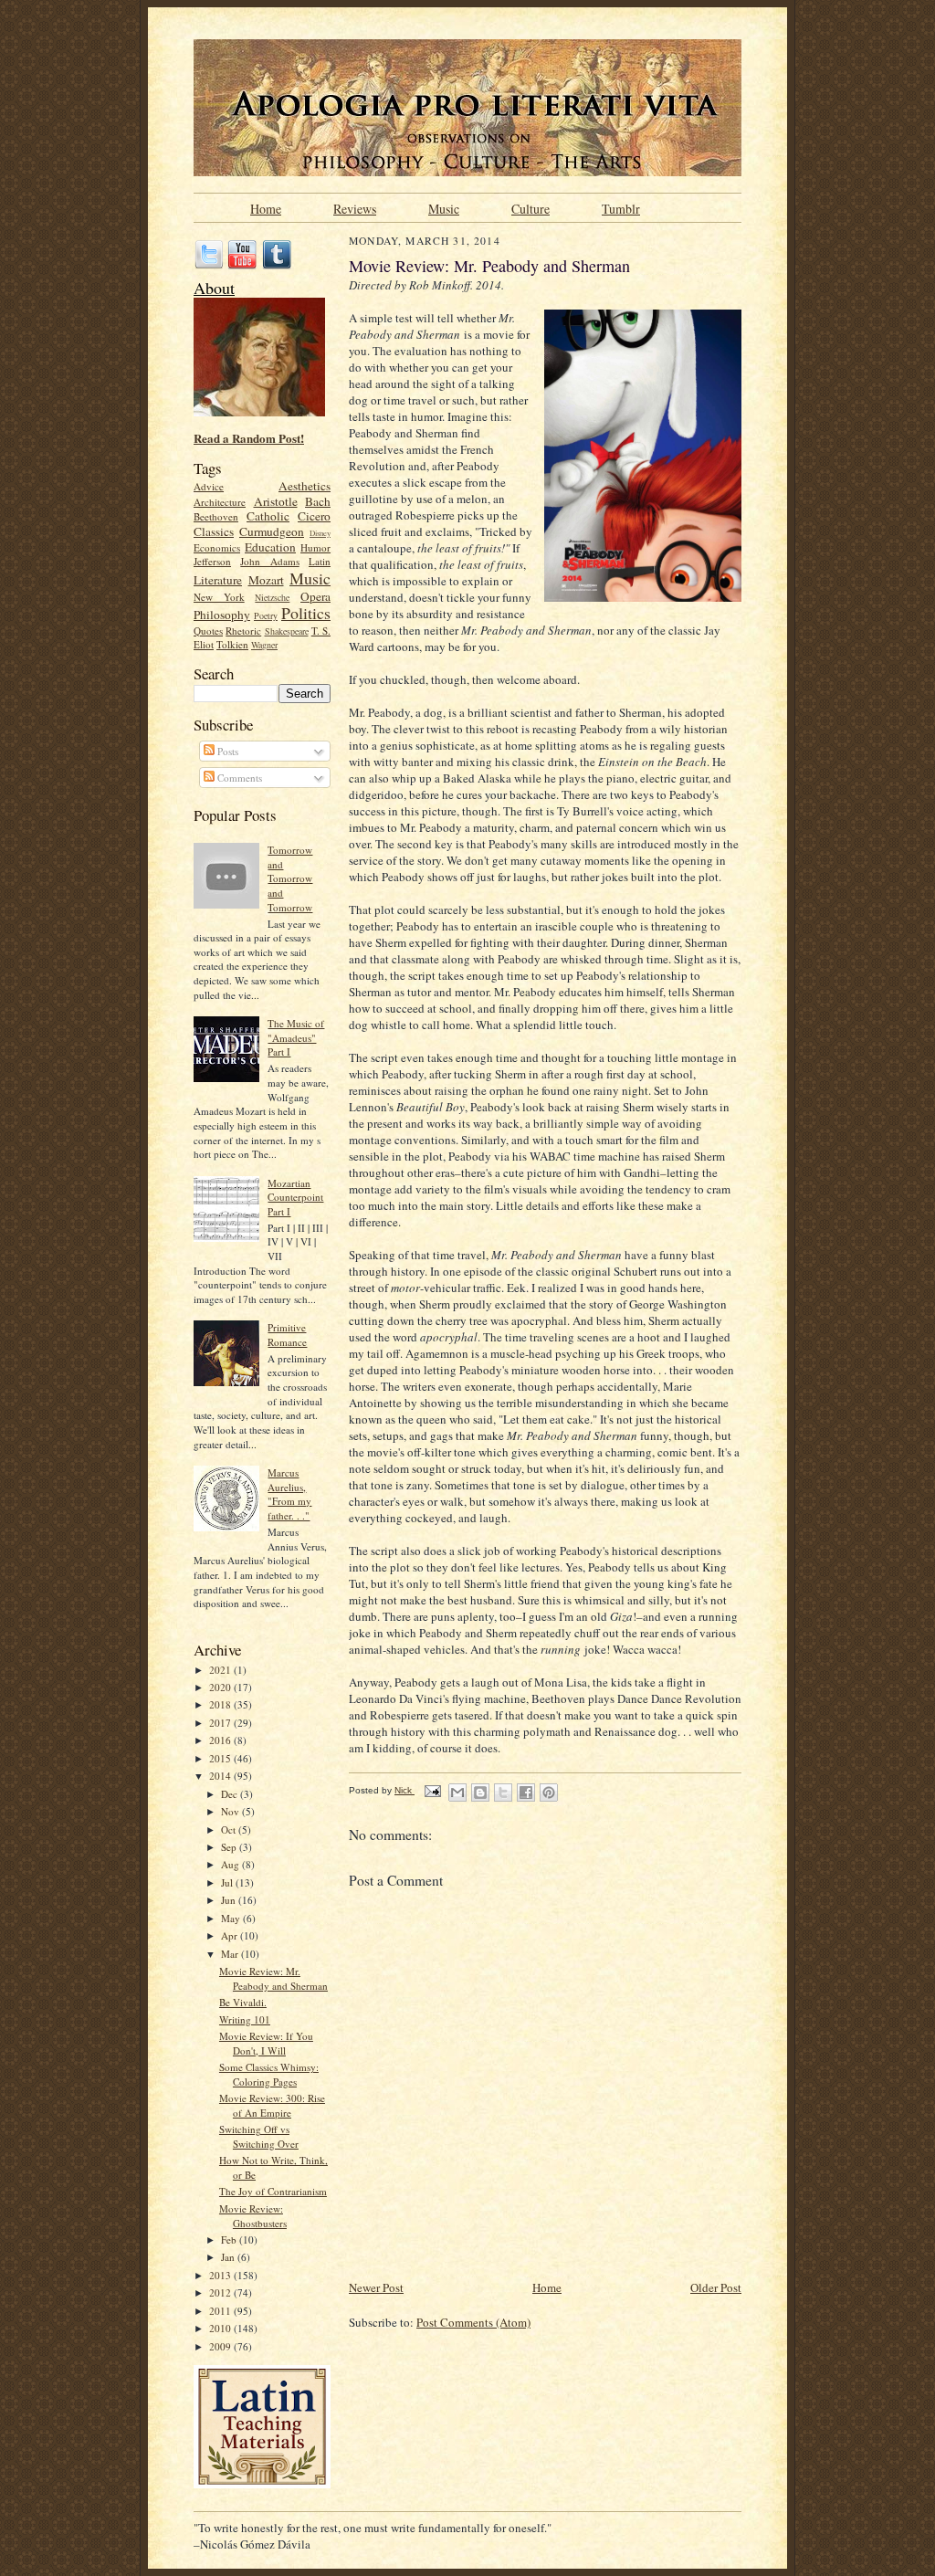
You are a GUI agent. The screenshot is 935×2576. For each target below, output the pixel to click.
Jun (230, 1900)
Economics (217, 547)
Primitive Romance (287, 1335)
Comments (238, 778)
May (232, 1918)
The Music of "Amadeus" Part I (296, 1037)
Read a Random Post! (249, 438)
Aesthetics (305, 486)
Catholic (268, 516)
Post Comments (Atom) (473, 2322)
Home (266, 207)
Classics (214, 531)
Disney (320, 533)
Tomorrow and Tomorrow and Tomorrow (290, 878)
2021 (221, 1670)
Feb (230, 2240)
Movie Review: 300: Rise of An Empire (272, 2105)
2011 (221, 2311)
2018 (221, 1704)
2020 (221, 1687)
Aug (231, 1864)
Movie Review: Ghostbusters (253, 2216)
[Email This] (457, 1793)
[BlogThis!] (480, 1793)
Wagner (264, 645)
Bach (318, 501)
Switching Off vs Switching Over (259, 2136)
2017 (221, 1723)
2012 (221, 2292)
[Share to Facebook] (526, 1793)
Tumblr (621, 207)
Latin (320, 561)
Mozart (266, 580)
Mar (231, 1954)
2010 (221, 2328)
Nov (231, 1811)
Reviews (355, 207)
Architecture (220, 502)
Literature (218, 580)
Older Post (716, 2287)
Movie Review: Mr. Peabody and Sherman (273, 1978)
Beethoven (216, 516)
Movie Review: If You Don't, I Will (266, 2043)
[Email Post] (432, 1790)
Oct (230, 1829)
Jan (229, 2257)
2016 (221, 1740)
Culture (531, 207)
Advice (209, 486)
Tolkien (232, 644)
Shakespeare (287, 631)
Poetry (266, 615)
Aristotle (276, 501)
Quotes (208, 631)
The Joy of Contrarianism (273, 2191)
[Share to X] (503, 1793)
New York (219, 597)
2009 (221, 2346)
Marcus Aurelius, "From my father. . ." (289, 1494)
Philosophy (222, 615)
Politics (306, 613)
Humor (315, 547)
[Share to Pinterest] (549, 1793)
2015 (221, 1758)
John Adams (269, 561)
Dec (231, 1794)
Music (444, 207)
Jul (228, 1882)
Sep (230, 1847)
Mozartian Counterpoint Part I (295, 1197)
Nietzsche (272, 597)
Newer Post (376, 2287)
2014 (221, 1776)
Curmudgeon (272, 531)
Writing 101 (245, 2019)
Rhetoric (243, 631)
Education (270, 547)
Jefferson (212, 561)
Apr (231, 1935)
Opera (315, 596)
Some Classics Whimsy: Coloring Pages (269, 2074)
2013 (221, 2275)
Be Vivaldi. (243, 2002)
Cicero (314, 516)
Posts (226, 751)
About (214, 288)
